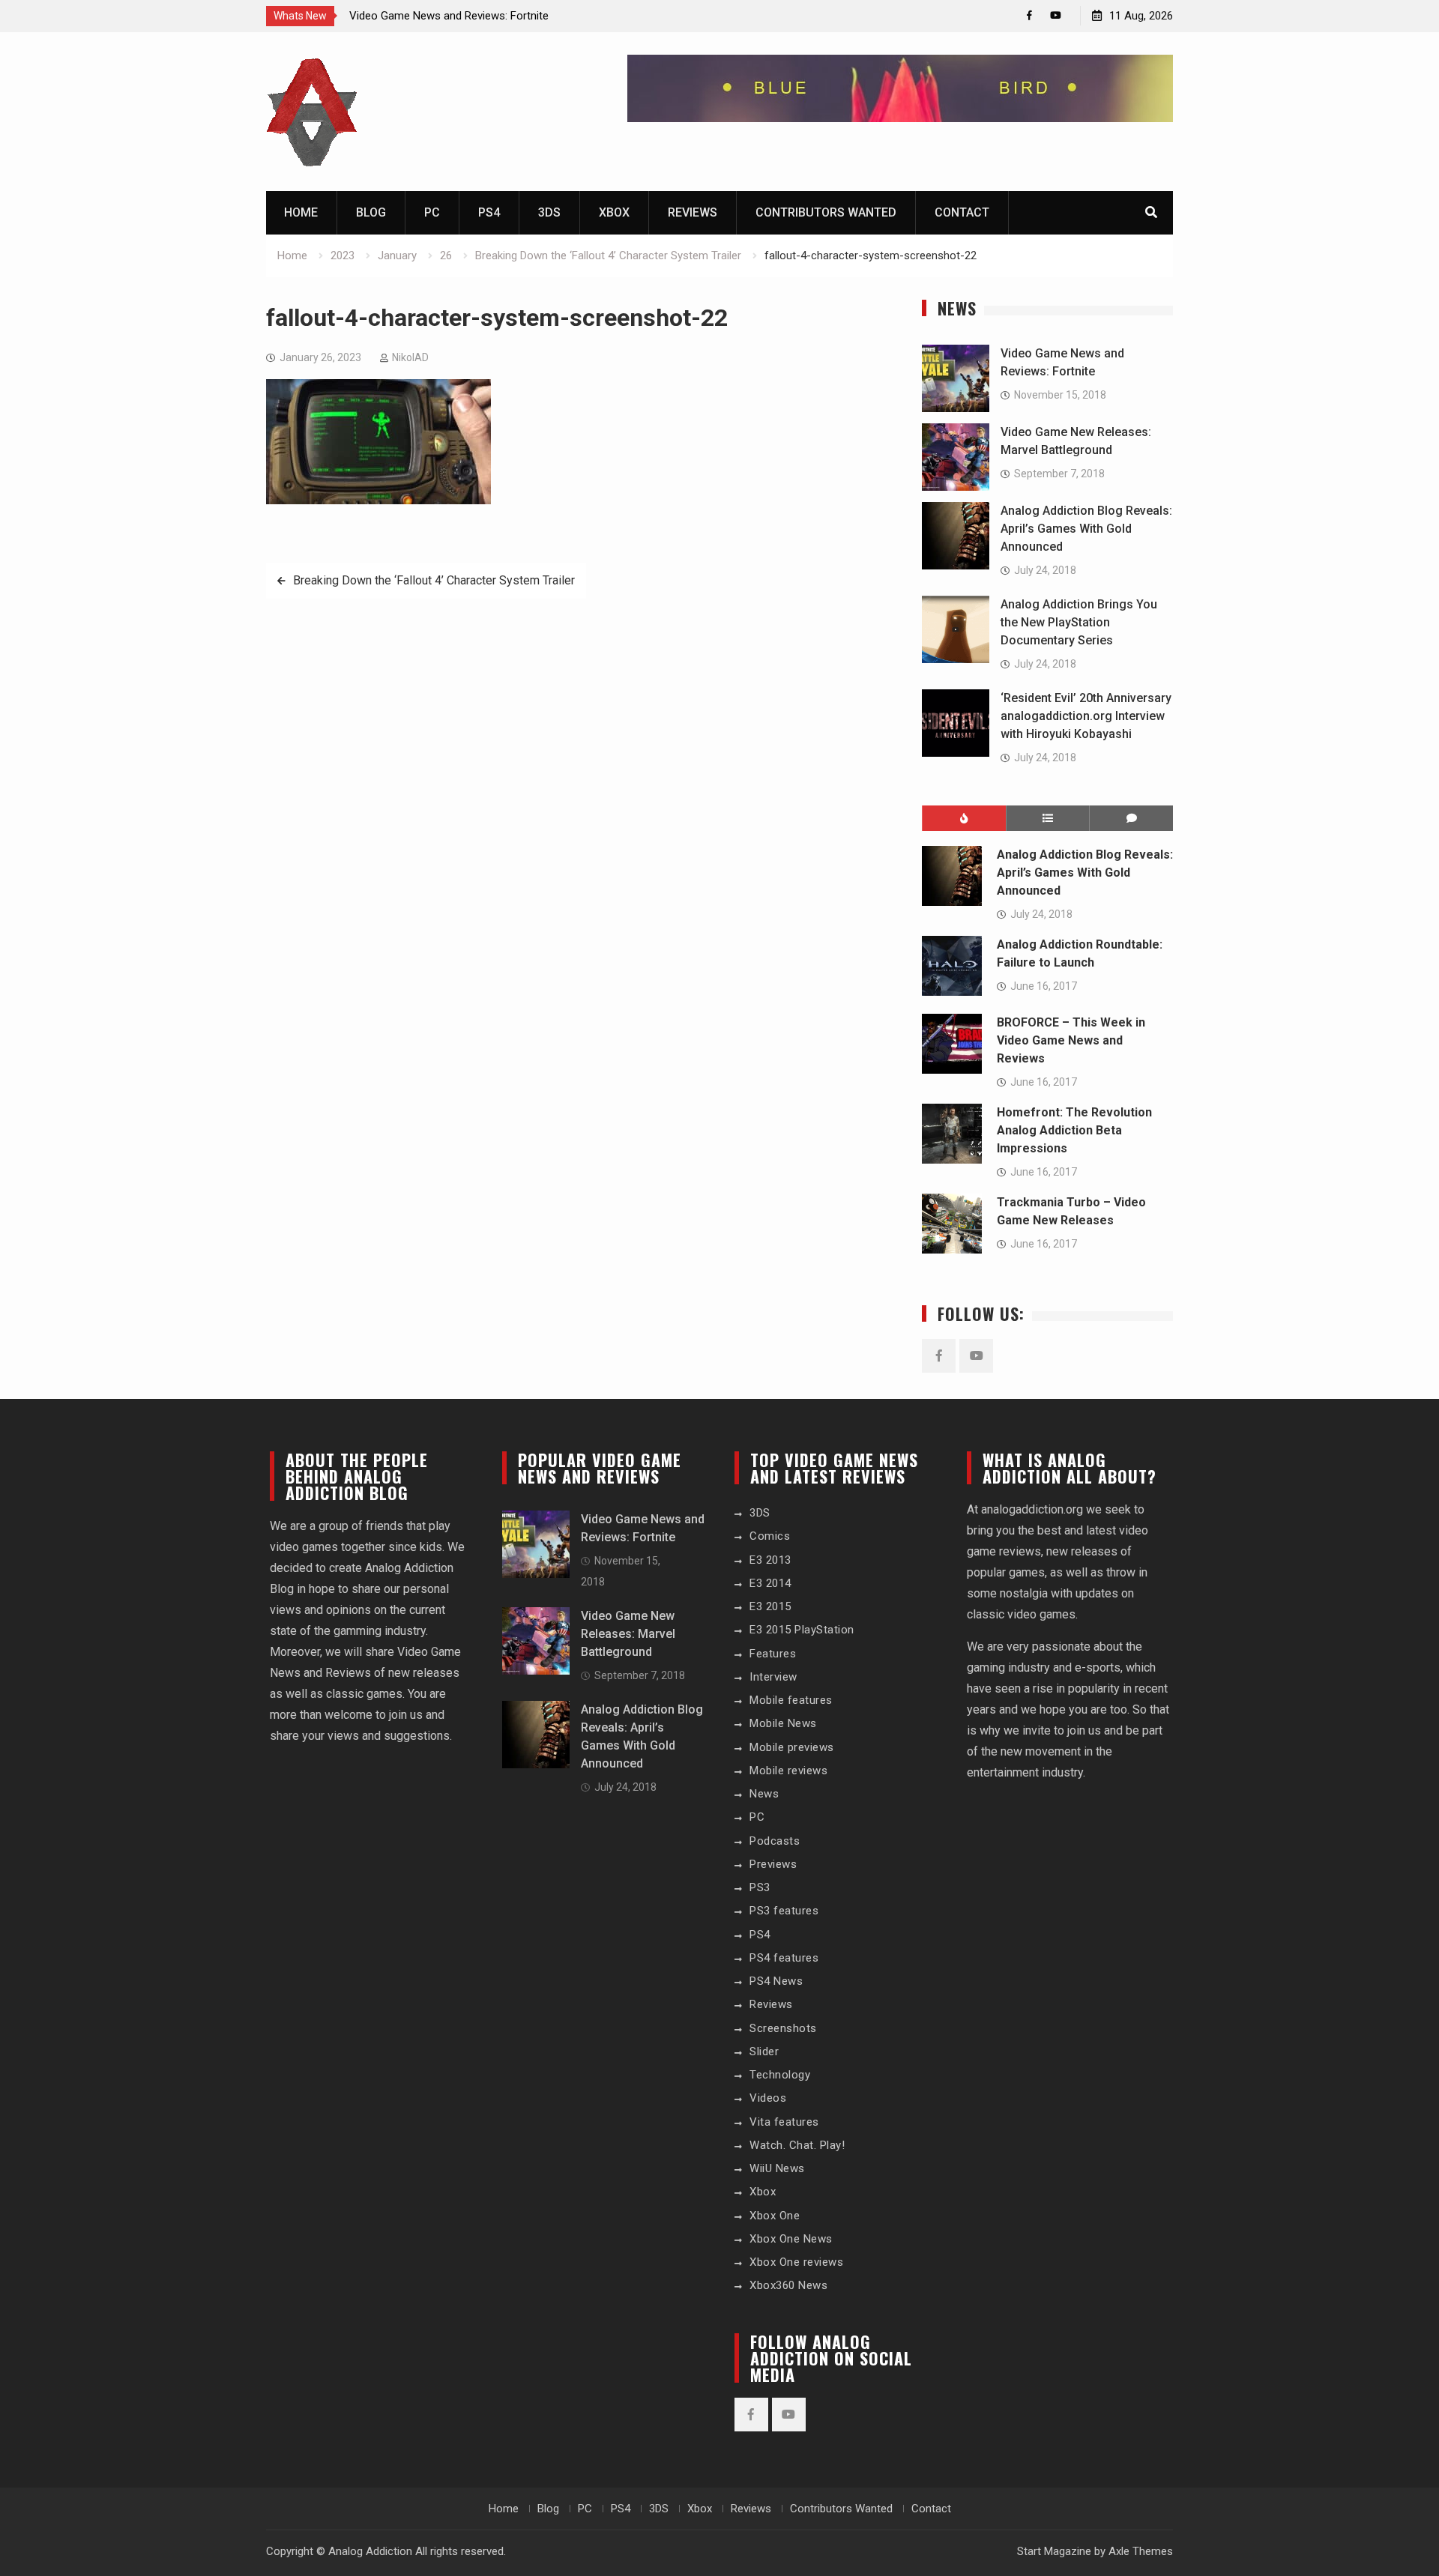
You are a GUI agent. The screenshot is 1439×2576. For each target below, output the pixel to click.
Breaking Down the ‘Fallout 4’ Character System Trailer (434, 580)
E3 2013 (770, 1560)
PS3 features (784, 1911)
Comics (770, 1536)
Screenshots (783, 2028)
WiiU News (777, 2168)
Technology (780, 2075)
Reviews (693, 212)
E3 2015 (770, 1606)
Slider (764, 2052)
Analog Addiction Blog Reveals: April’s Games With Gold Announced (1086, 529)
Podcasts (775, 1841)
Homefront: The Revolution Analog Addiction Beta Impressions (1074, 1130)
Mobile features (791, 1700)
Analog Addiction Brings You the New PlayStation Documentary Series (1079, 622)
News (764, 1794)
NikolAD (410, 357)
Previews (773, 1864)
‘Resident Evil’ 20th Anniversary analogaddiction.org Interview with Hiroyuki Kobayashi (1086, 716)
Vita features (784, 2122)
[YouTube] (1056, 15)
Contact (962, 212)
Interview (773, 1677)
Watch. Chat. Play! (797, 2145)
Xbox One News (791, 2239)
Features (773, 1654)
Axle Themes (1141, 2551)
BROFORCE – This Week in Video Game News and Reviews (1071, 1040)
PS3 (760, 1887)
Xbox (614, 212)
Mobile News (783, 1723)
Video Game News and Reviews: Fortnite (449, 16)
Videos (768, 2098)
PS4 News (776, 1981)
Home (301, 212)
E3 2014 (770, 1583)
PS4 (489, 212)
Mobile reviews (788, 1771)
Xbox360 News (788, 2285)
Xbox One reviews (796, 2262)
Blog (371, 212)
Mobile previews (792, 1747)
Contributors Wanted (826, 212)
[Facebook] (1029, 15)
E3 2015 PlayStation (802, 1630)
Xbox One (775, 2216)
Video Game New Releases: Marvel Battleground (628, 1634)
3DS (549, 212)
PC (432, 212)
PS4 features (784, 1958)
